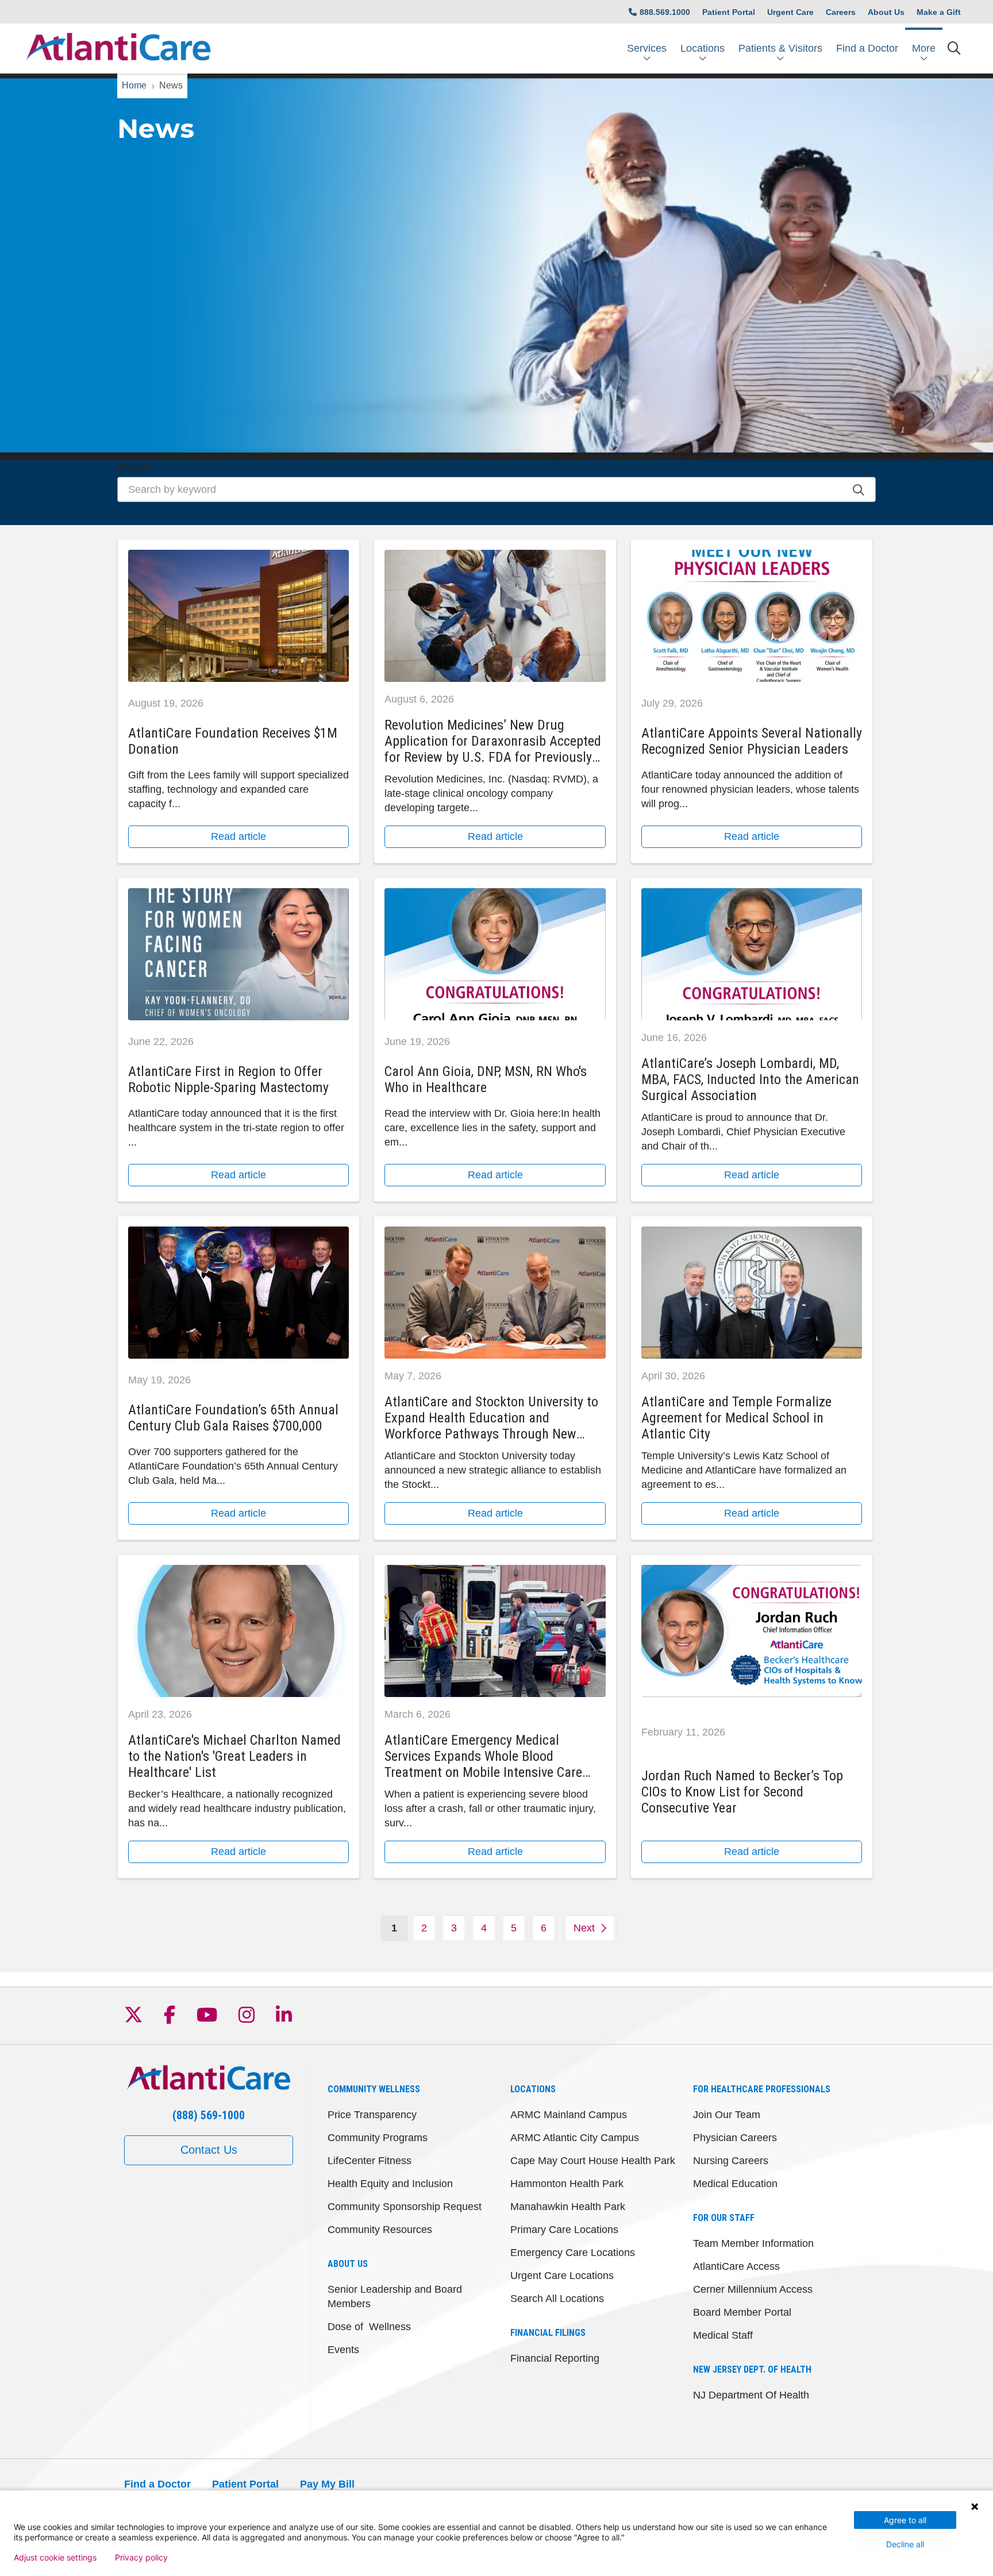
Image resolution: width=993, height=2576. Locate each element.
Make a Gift (939, 12)
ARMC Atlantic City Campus (575, 2138)
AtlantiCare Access (736, 2266)
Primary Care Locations (564, 2230)
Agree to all (905, 2520)
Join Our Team (727, 2115)
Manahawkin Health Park (568, 2207)
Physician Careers (735, 2138)
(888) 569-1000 (209, 2115)
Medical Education (735, 2184)
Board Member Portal (742, 2312)
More (924, 48)
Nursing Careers (731, 2161)
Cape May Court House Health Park (593, 2161)
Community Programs (378, 2138)
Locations (703, 48)
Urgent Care (790, 12)
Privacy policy (141, 2558)
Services (647, 48)
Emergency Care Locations (573, 2253)
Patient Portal (729, 12)
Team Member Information (753, 2243)
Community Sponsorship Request (405, 2207)
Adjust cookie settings (55, 2558)
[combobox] (496, 489)
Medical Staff (723, 2335)
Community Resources (380, 2230)
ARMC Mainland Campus (569, 2115)
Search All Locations (557, 2299)
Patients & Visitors (780, 48)
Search (134, 467)
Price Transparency (372, 2115)
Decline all (905, 2544)
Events (343, 2350)
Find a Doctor (867, 48)
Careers (841, 12)
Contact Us (209, 2150)
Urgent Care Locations (562, 2276)
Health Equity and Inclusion (390, 2184)
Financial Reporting (555, 2358)
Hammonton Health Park (567, 2184)
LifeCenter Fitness (370, 2161)
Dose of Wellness (369, 2327)
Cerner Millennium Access (753, 2289)
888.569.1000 (665, 12)
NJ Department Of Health (751, 2395)
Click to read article (238, 701)
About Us (886, 12)
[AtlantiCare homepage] (118, 49)
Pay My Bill (327, 2484)
